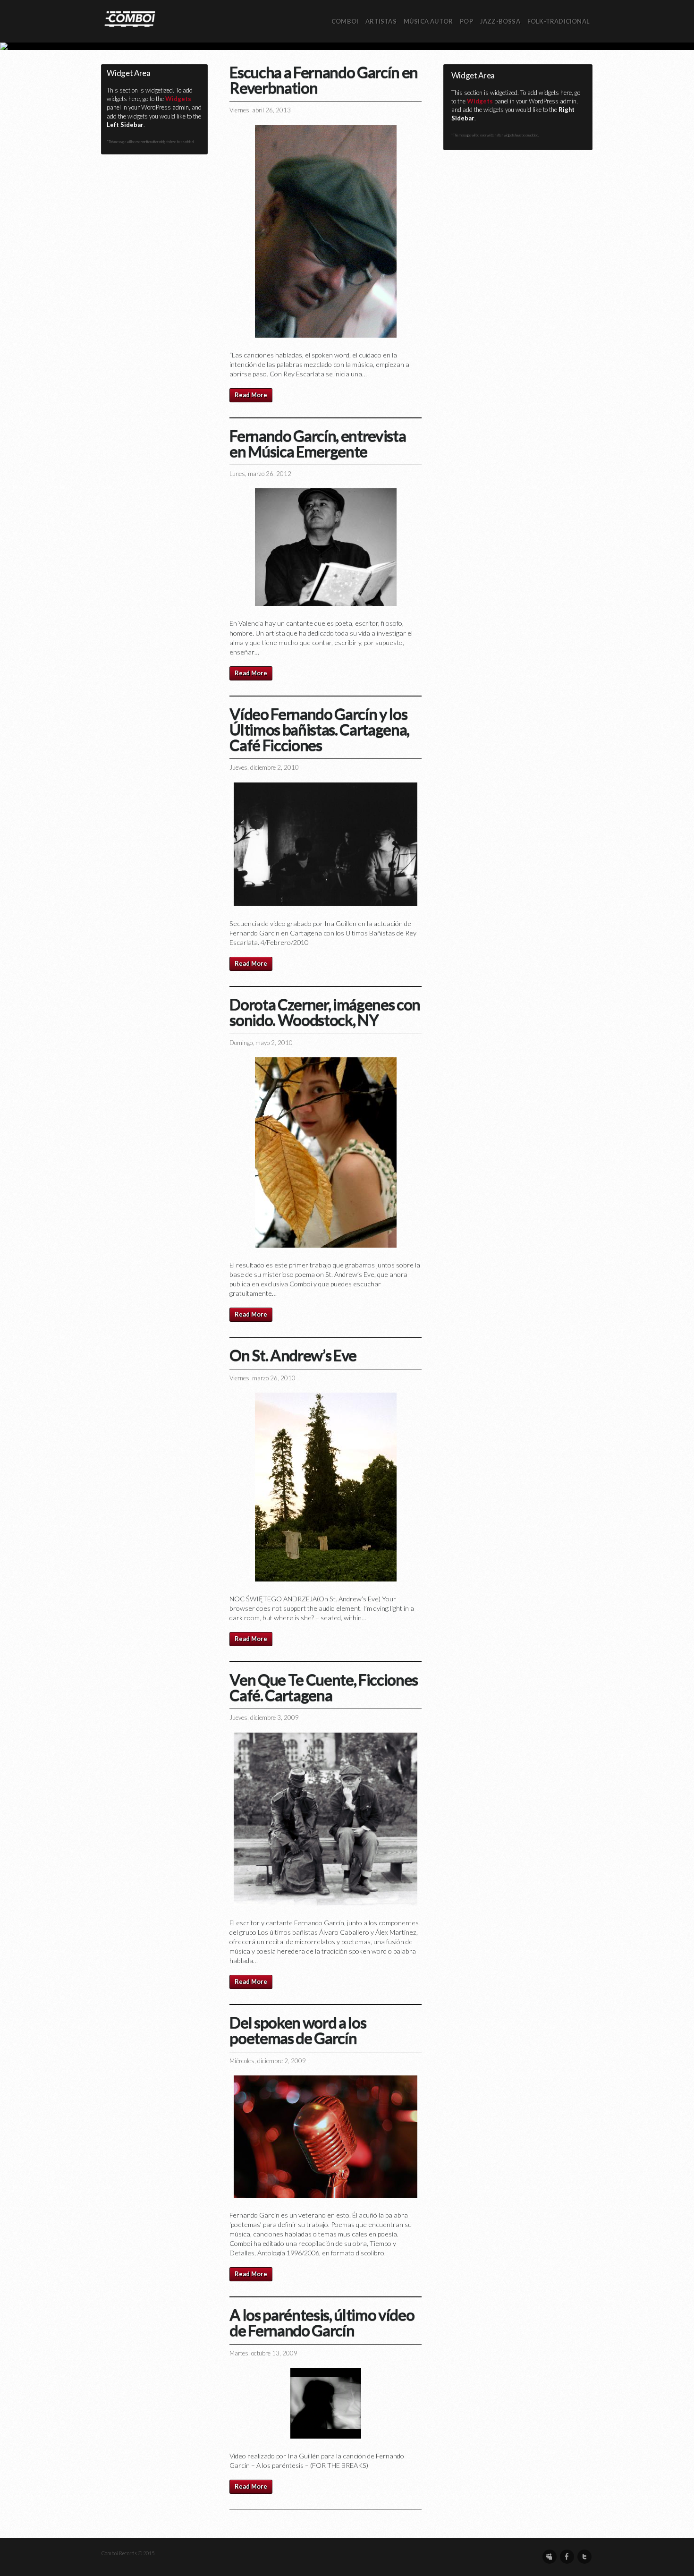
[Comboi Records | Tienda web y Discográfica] (130, 18)
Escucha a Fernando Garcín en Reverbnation (324, 80)
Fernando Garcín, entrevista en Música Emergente (317, 443)
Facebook (567, 2557)
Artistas (381, 21)
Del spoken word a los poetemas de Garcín (298, 2030)
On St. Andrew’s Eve (293, 1355)
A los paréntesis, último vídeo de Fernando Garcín (322, 2322)
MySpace (550, 2557)
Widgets (178, 99)
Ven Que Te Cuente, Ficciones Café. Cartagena (324, 1687)
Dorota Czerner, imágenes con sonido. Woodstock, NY (325, 1012)
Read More (251, 395)
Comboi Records (347, 46)
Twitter (584, 2557)
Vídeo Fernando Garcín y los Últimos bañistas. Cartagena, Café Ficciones (319, 729)
